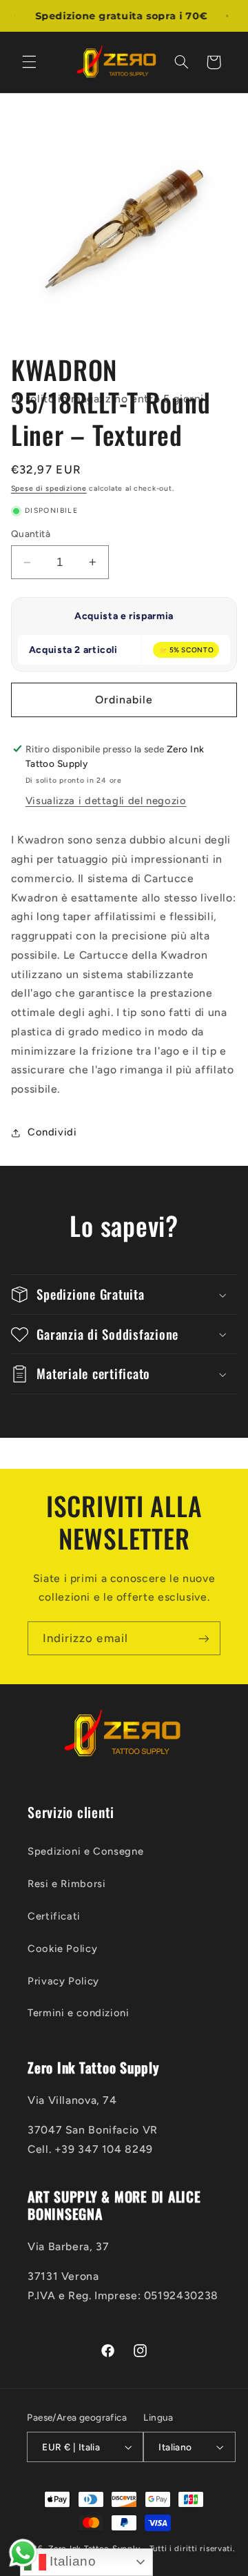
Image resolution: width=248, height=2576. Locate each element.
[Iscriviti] (204, 1638)
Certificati (54, 1916)
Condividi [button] (52, 1132)
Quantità (31, 534)
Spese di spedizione (49, 488)
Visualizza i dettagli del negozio (106, 801)
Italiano (71, 2561)
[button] (29, 62)
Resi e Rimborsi (66, 1884)
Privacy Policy (63, 1981)
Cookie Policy (62, 1949)
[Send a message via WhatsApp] (23, 2553)
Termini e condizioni (79, 2013)
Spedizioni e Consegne (85, 1851)
